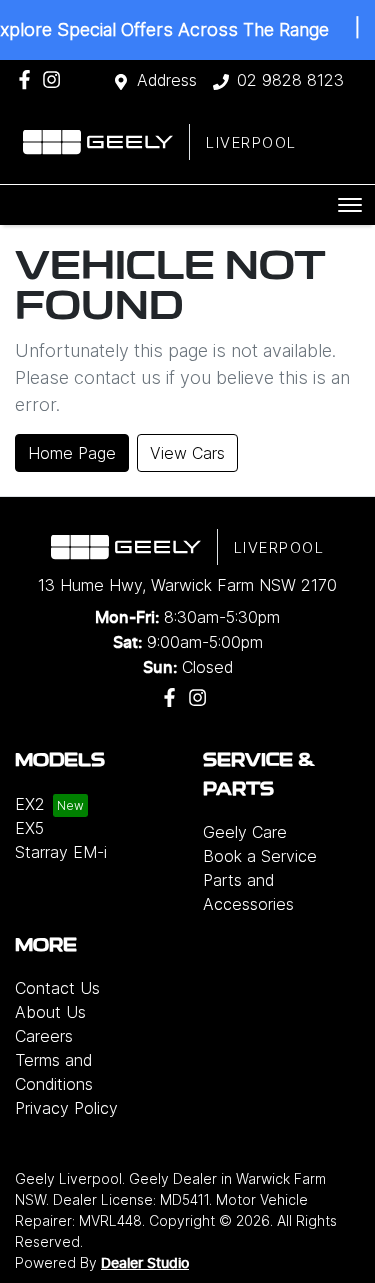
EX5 (29, 828)
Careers (44, 1036)
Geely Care (245, 832)
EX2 (30, 804)
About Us (50, 1012)
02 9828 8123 (290, 80)
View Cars (187, 453)
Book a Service (260, 856)
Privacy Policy (66, 1108)
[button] (350, 205)
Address (167, 80)
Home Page (72, 453)
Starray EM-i (61, 852)
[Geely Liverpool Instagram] (55, 79)
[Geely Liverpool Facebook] (28, 79)
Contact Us (57, 988)
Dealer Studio (145, 1264)
